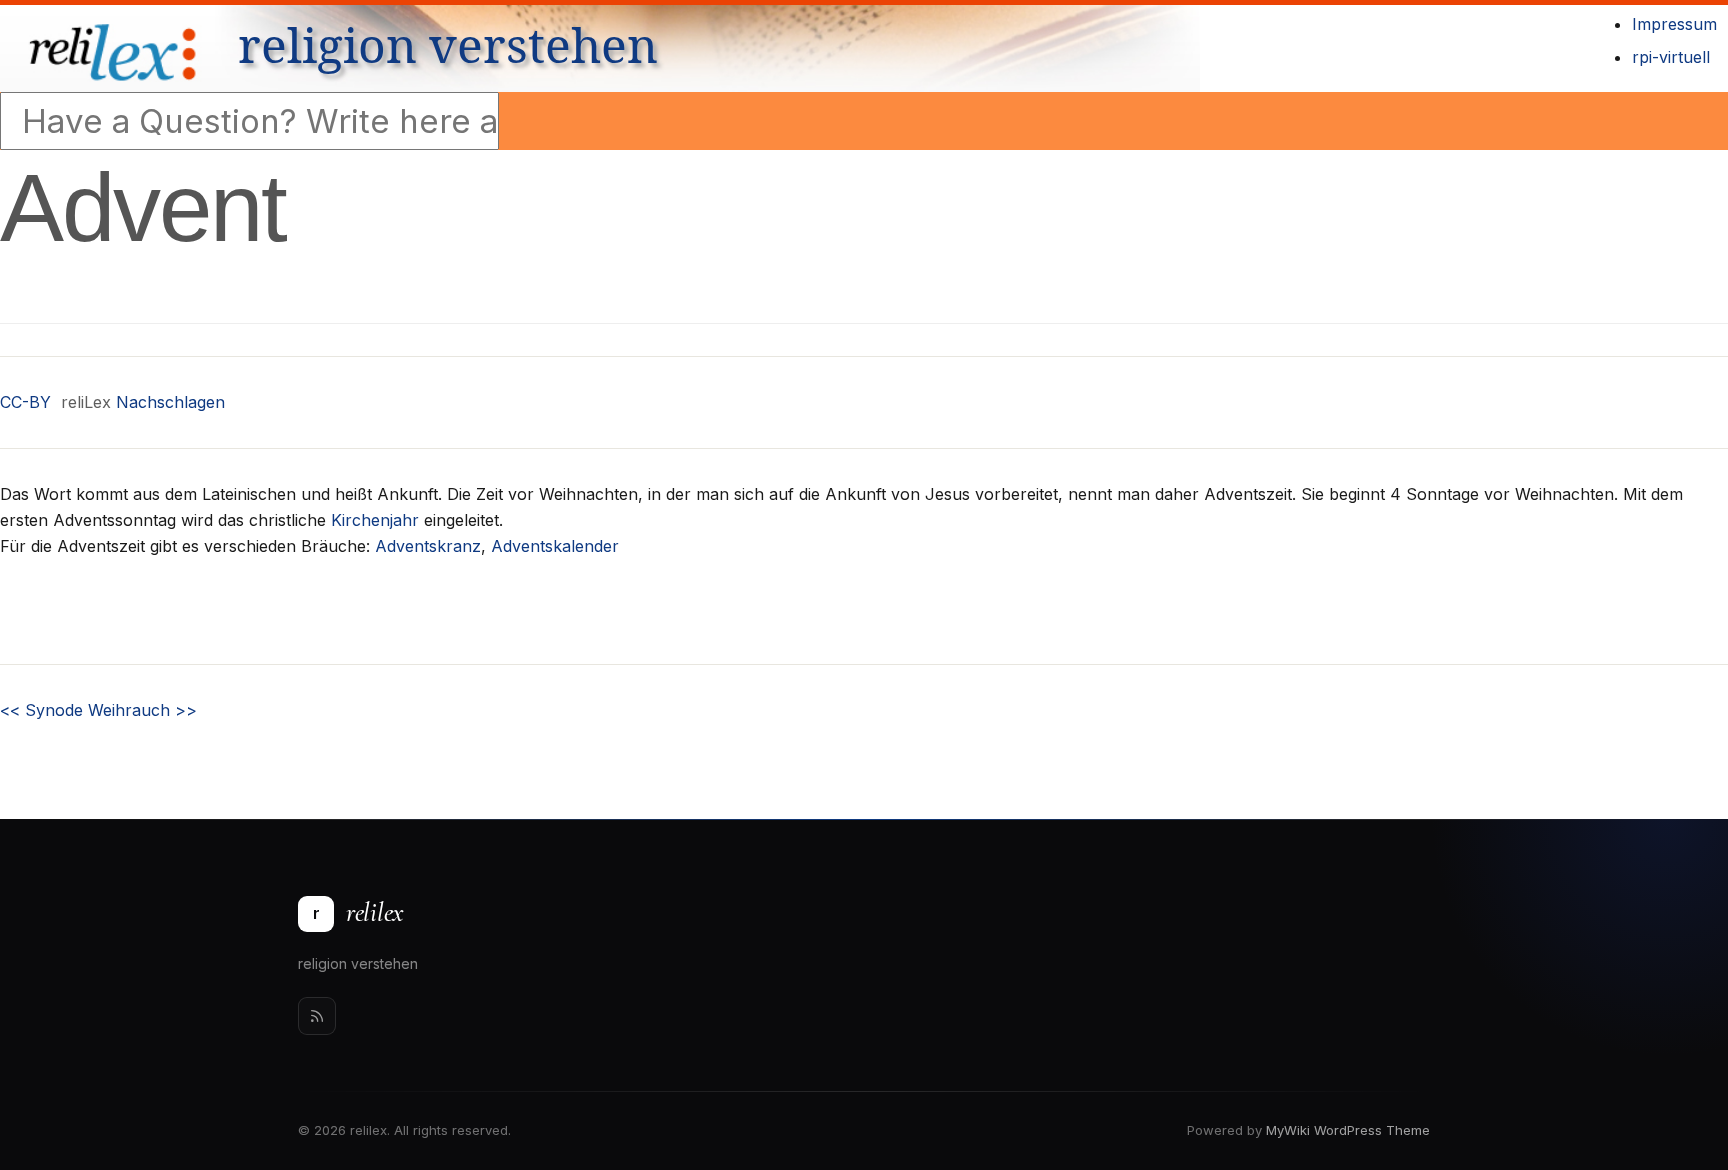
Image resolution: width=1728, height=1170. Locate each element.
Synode (41, 710)
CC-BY (25, 402)
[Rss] (317, 1016)
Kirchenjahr (375, 520)
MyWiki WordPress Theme (1348, 1130)
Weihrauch (142, 710)
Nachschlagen (170, 402)
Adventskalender (555, 546)
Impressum (1674, 24)
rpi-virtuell (1671, 57)
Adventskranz (428, 546)
